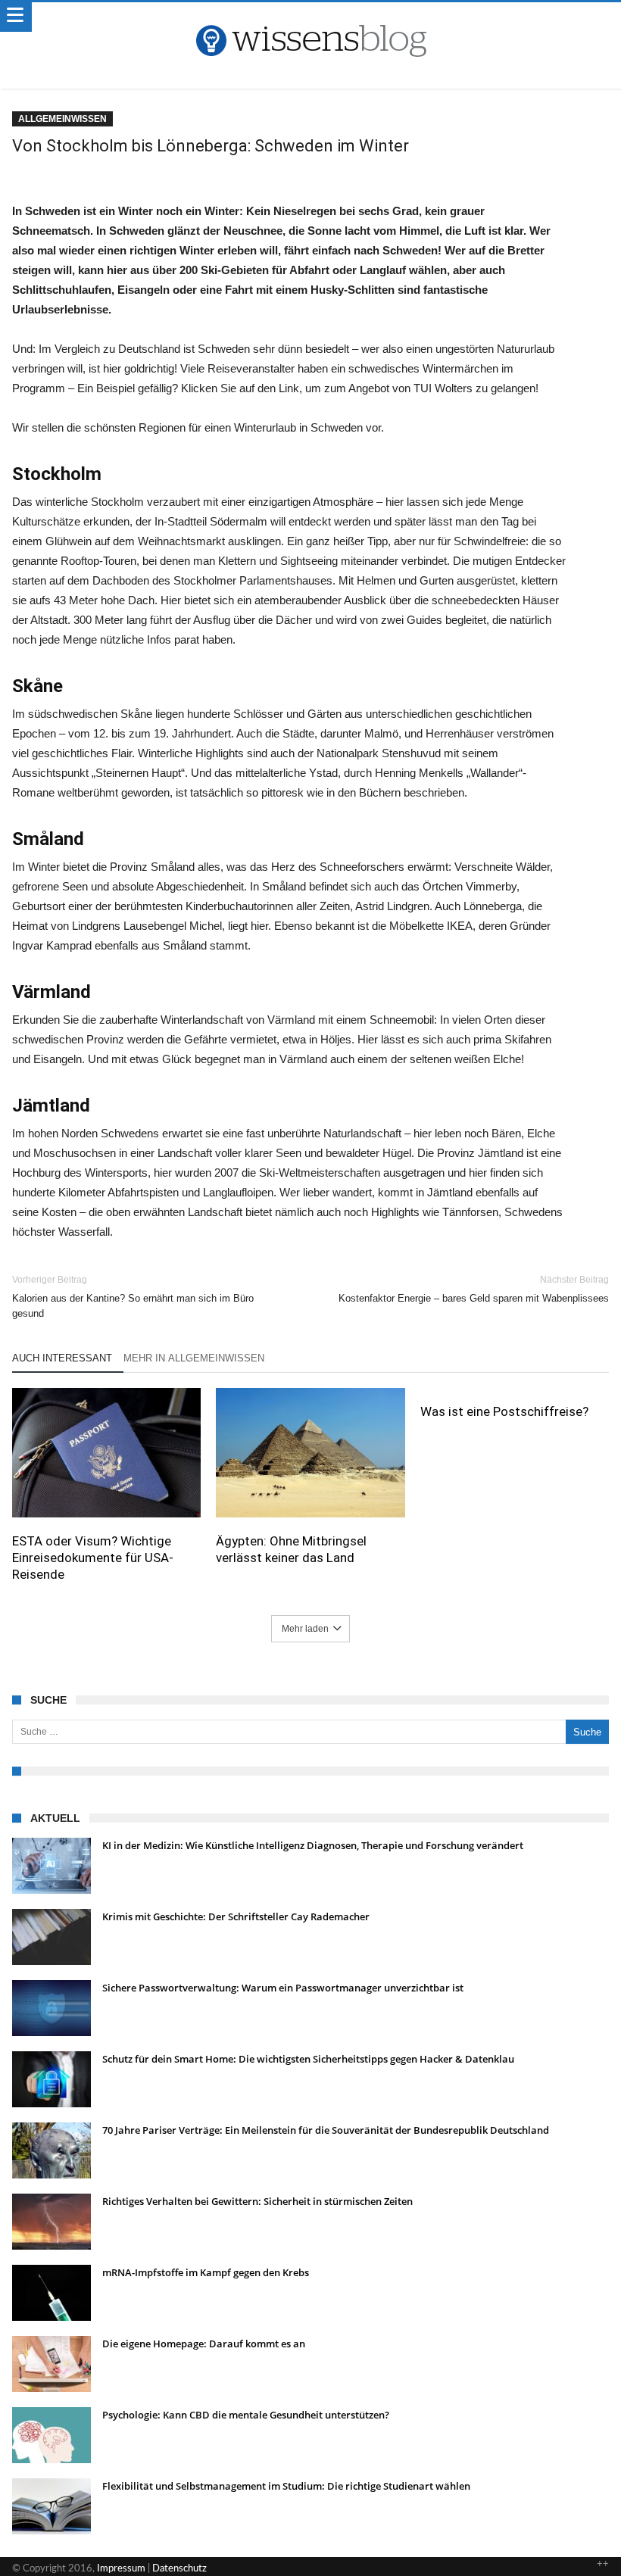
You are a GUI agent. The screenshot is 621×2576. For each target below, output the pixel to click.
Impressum (121, 2569)
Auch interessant (62, 1358)
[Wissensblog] (310, 17)
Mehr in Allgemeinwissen (194, 1358)
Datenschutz (179, 2569)
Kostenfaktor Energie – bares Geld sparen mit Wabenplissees (474, 1289)
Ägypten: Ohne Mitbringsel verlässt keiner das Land (291, 1549)
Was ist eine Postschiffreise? (504, 1411)
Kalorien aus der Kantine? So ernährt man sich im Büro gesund (133, 1297)
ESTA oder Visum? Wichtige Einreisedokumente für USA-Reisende (93, 1558)
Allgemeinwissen (62, 119)
